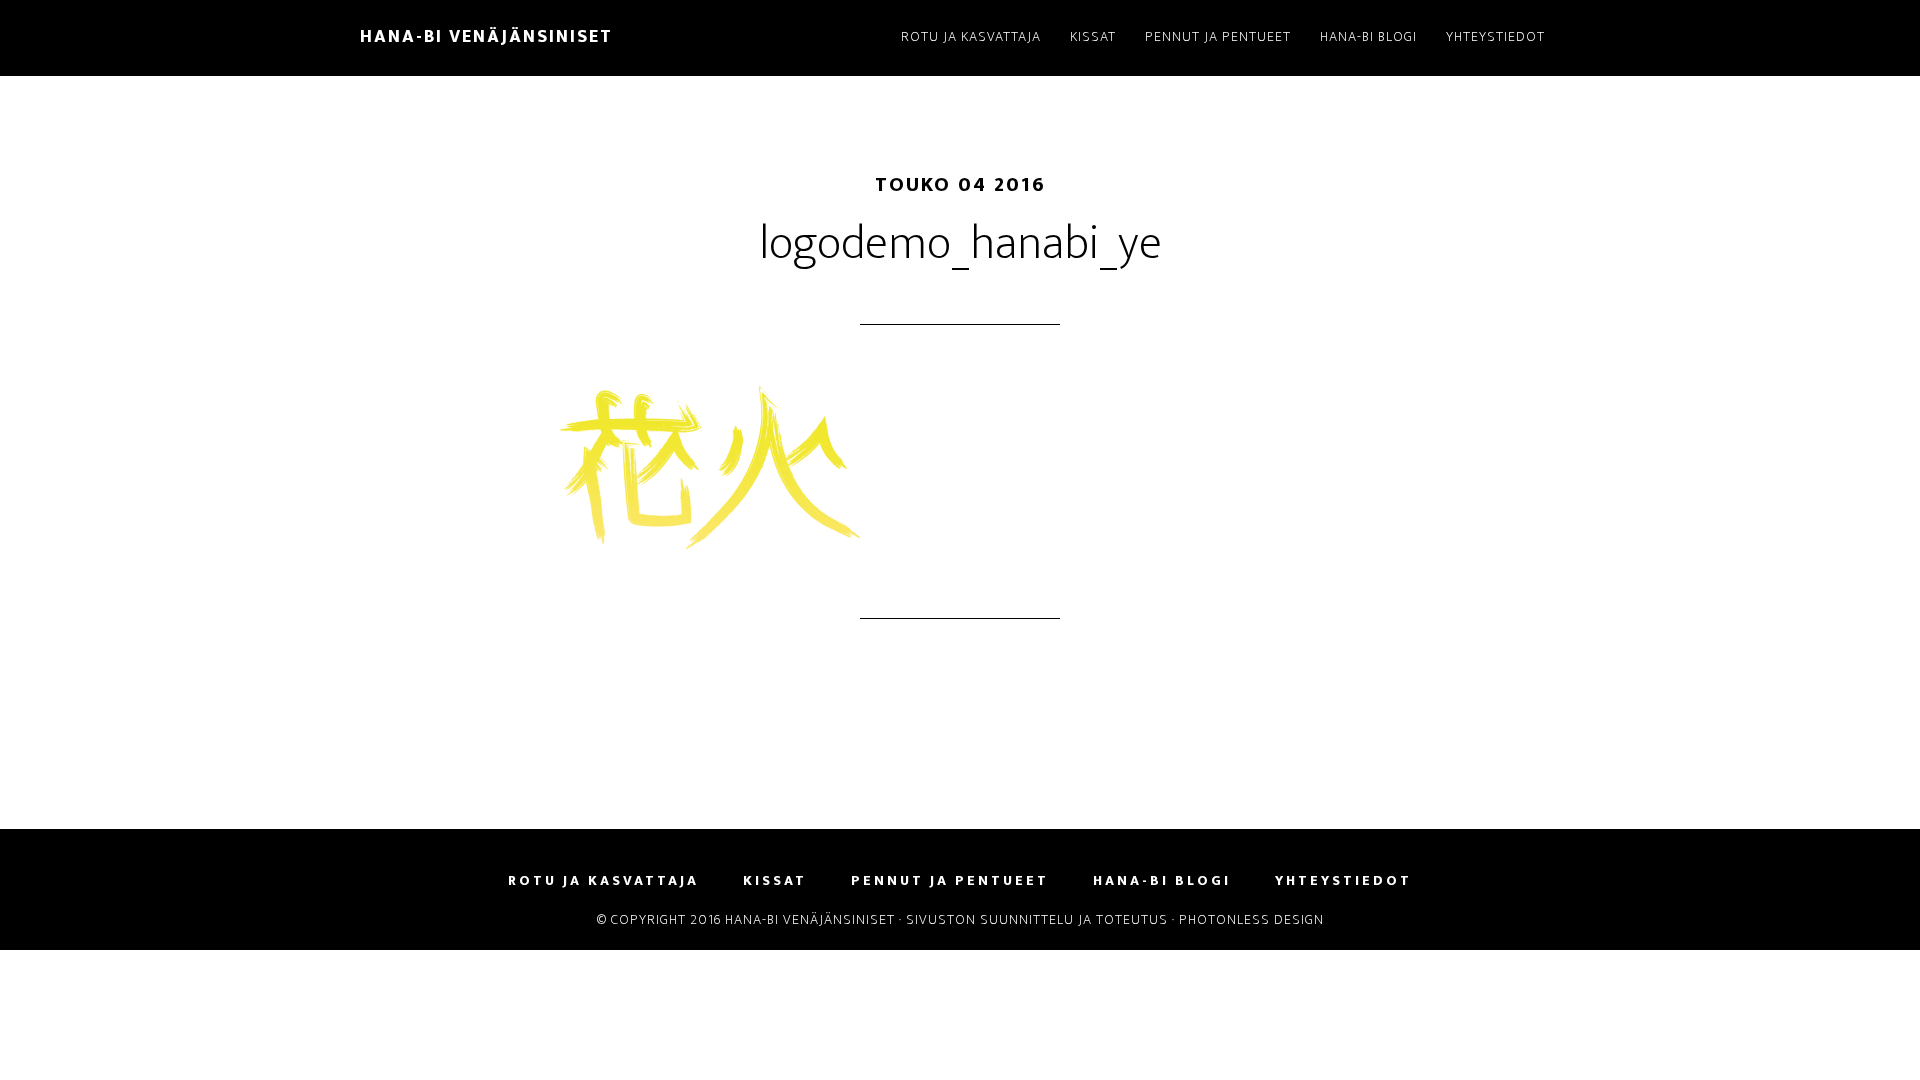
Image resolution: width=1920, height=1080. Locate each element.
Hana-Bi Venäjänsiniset (486, 37)
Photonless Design (1251, 919)
